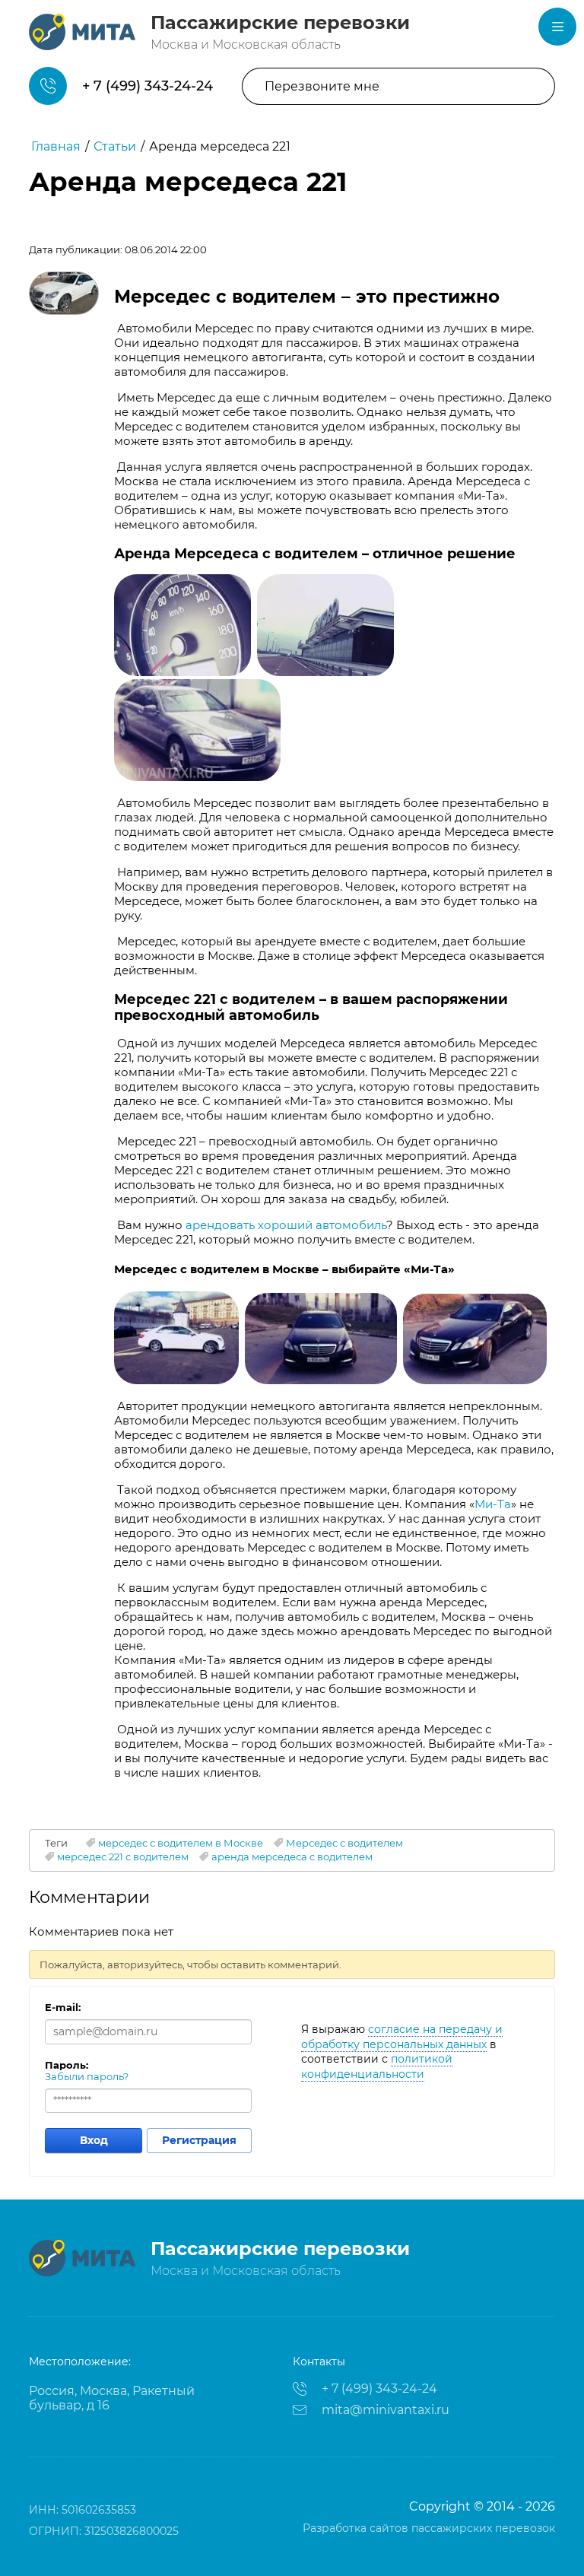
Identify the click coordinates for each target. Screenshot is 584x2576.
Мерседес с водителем (344, 1843)
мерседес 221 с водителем (123, 1857)
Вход (94, 2140)
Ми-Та (493, 1504)
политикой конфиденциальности (377, 2066)
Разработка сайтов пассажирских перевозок (429, 2528)
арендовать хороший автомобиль (286, 1225)
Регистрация (199, 2140)
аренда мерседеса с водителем (292, 1857)
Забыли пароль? (87, 2076)
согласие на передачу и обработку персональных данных (402, 2037)
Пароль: (67, 2065)
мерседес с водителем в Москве (181, 1843)
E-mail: (63, 2007)
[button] (398, 86)
